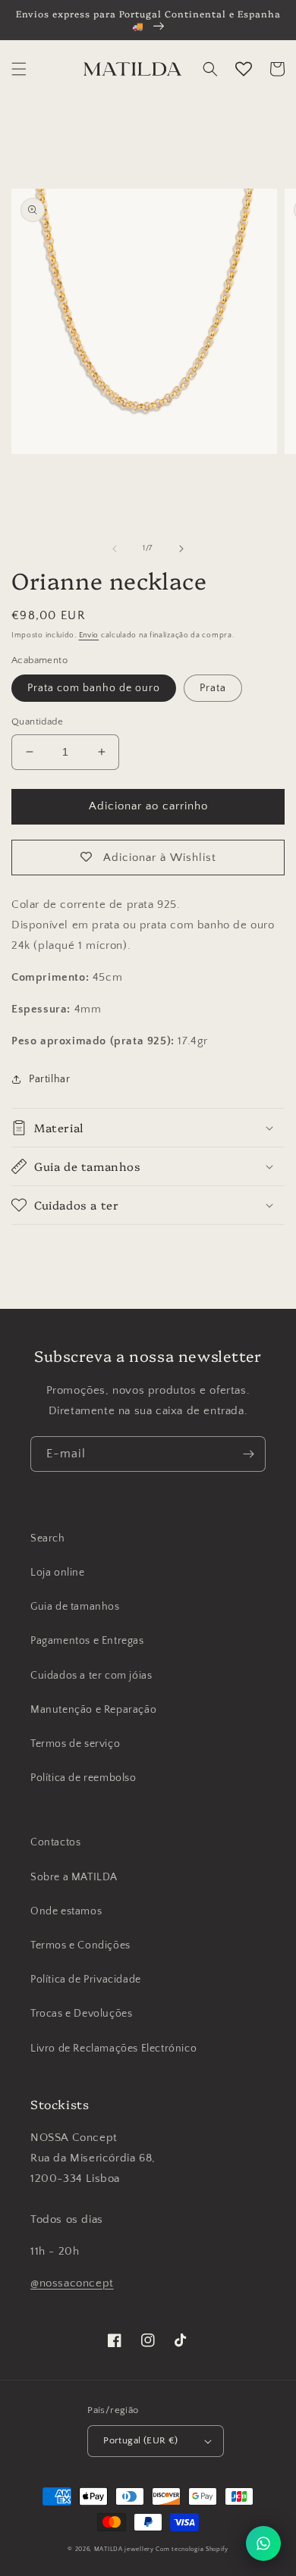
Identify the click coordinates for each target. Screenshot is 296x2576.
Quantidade (37, 721)
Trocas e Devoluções (81, 2014)
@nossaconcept (72, 2283)
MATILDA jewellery (124, 2549)
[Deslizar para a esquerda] (115, 549)
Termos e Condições (80, 1945)
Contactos (55, 1842)
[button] (19, 69)
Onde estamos (66, 1911)
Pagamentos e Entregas (87, 1641)
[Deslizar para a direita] (181, 549)
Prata (213, 688)
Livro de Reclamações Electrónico (113, 2049)
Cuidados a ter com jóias (91, 1676)
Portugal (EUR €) (140, 2440)
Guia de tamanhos (75, 1607)
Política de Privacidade (86, 1980)
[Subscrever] (248, 1454)
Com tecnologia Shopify (192, 2549)
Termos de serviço (75, 1744)
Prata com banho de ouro (94, 688)
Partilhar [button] (49, 1079)
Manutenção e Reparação (93, 1710)
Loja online (58, 1573)
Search (48, 1538)
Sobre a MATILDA (74, 1877)
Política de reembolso (83, 1778)
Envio (89, 635)
